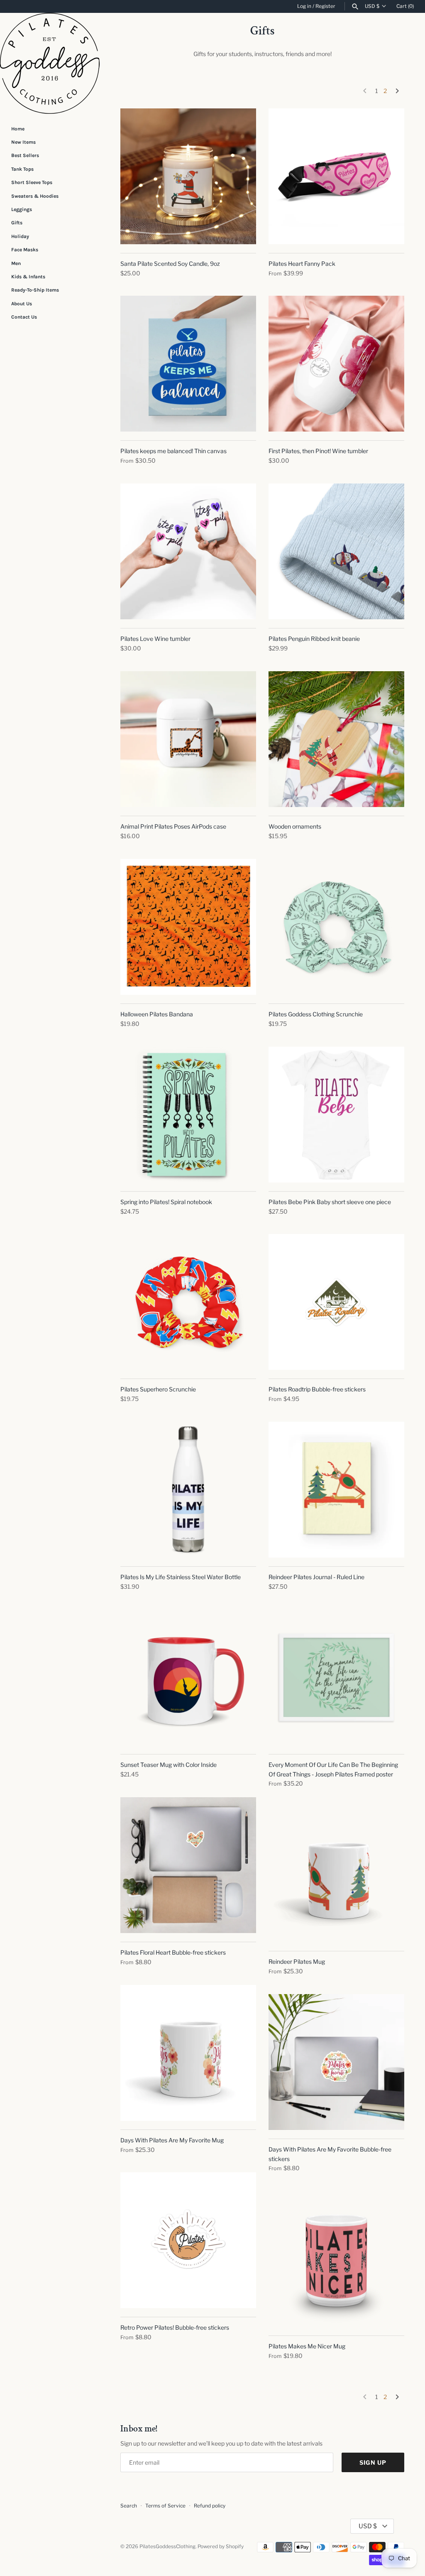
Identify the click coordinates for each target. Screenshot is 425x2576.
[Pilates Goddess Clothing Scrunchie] (336, 927)
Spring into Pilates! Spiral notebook (166, 1202)
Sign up (373, 2462)
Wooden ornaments (295, 826)
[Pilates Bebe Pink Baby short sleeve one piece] (336, 1115)
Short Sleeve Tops (32, 182)
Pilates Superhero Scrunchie (158, 1389)
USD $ (372, 6)
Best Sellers (25, 155)
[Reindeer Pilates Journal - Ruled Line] (336, 1490)
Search (129, 2506)
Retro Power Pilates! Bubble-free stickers (175, 2327)
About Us (22, 304)
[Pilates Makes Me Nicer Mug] (336, 2259)
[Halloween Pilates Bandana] (188, 927)
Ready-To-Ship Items (35, 290)
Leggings (22, 209)
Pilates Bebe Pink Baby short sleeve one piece (330, 1202)
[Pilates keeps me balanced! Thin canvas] (188, 364)
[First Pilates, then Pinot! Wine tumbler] (336, 364)
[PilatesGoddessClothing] (50, 63)
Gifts (17, 223)
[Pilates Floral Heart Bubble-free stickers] (188, 1865)
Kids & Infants (28, 277)
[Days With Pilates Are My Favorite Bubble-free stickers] (336, 2062)
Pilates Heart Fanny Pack (302, 264)
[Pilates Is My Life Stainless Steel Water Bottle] (188, 1490)
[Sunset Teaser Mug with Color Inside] (188, 1677)
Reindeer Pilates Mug (297, 1961)
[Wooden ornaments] (336, 739)
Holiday (20, 236)
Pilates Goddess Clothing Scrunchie (316, 1014)
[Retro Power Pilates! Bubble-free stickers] (188, 2240)
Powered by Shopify (221, 2547)
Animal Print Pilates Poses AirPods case (173, 826)
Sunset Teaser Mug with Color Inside (169, 1765)
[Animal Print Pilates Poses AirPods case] (188, 739)
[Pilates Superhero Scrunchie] (188, 1302)
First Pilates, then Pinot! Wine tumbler (318, 451)
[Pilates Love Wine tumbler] (188, 551)
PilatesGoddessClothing (167, 2547)
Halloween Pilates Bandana (157, 1014)
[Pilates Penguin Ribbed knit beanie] (336, 551)
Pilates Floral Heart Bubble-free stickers (173, 1952)
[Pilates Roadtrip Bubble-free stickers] (336, 1302)
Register (325, 6)
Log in (304, 6)
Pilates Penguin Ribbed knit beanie (314, 639)
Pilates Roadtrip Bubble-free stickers (317, 1389)
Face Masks (25, 250)
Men (16, 263)
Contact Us (24, 317)
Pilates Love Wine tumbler (155, 639)
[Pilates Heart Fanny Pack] (336, 176)
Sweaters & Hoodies (35, 196)
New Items (23, 142)
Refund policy (210, 2506)
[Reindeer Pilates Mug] (336, 1874)
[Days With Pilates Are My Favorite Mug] (188, 2053)
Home (18, 129)
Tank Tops (22, 169)
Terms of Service (165, 2506)
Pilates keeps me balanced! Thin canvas (173, 451)
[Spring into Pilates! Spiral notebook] (188, 1115)
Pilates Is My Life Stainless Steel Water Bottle (181, 1577)
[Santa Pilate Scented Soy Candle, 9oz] (188, 176)
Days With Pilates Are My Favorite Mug (172, 2140)
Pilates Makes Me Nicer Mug (307, 2346)
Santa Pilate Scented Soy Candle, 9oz (170, 264)
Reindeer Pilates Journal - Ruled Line (316, 1577)
